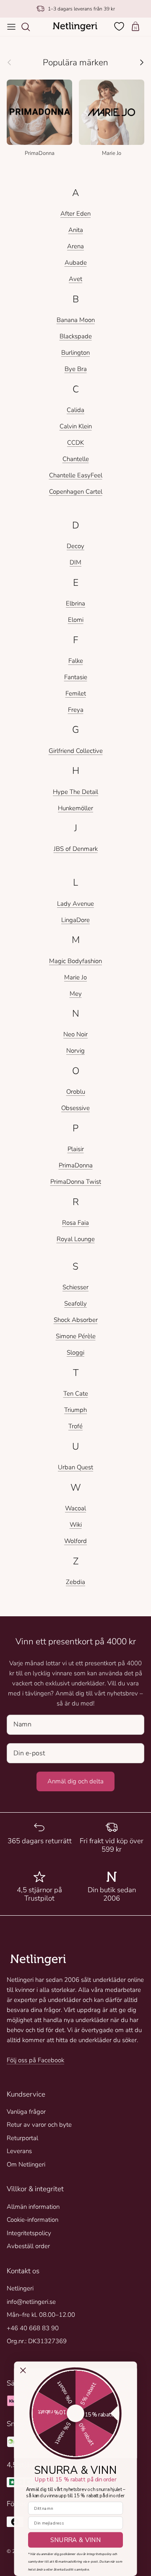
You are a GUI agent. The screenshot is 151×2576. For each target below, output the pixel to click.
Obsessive (75, 1108)
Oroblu (76, 1092)
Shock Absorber (76, 1320)
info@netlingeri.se (31, 2302)
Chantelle (76, 459)
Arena (75, 246)
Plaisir (76, 1149)
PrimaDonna (76, 1165)
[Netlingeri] (75, 27)
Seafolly (75, 1303)
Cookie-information (33, 2220)
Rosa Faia (75, 1223)
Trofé (75, 1426)
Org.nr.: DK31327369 (37, 2341)
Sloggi (75, 1352)
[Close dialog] (23, 2370)
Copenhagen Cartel (76, 492)
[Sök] (30, 27)
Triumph (75, 1410)
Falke (76, 661)
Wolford (75, 1541)
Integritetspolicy (29, 2233)
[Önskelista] (120, 26)
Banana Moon (76, 320)
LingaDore (75, 920)
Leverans (19, 2151)
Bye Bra (76, 369)
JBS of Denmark (76, 849)
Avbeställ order (28, 2246)
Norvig (75, 1051)
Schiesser (75, 1287)
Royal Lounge (76, 1239)
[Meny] (11, 27)
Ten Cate (76, 1394)
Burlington (75, 353)
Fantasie (76, 677)
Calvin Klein (76, 426)
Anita (76, 230)
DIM (75, 562)
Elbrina (75, 603)
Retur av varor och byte (39, 2125)
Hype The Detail (75, 792)
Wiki (76, 1525)
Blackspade (76, 336)
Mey (76, 994)
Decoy (75, 546)
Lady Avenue (75, 904)
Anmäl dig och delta (75, 1781)
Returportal (22, 2138)
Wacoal (75, 1508)
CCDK (75, 443)
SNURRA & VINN (76, 2540)
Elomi (76, 620)
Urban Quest (75, 1467)
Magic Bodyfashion (75, 961)
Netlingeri (20, 2288)
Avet (75, 279)
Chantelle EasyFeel (76, 475)
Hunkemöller (75, 808)
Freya (76, 710)
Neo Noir (75, 1034)
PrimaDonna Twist (76, 1182)
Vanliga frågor (26, 2112)
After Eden (75, 214)
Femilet (76, 693)
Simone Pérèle (76, 1336)
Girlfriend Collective (76, 751)
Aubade (76, 263)
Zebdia (75, 1582)
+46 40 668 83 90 (33, 2328)
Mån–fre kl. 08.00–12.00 (41, 2315)
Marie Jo (75, 977)
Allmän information (33, 2207)
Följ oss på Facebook (35, 2060)
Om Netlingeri (26, 2164)
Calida (75, 410)
